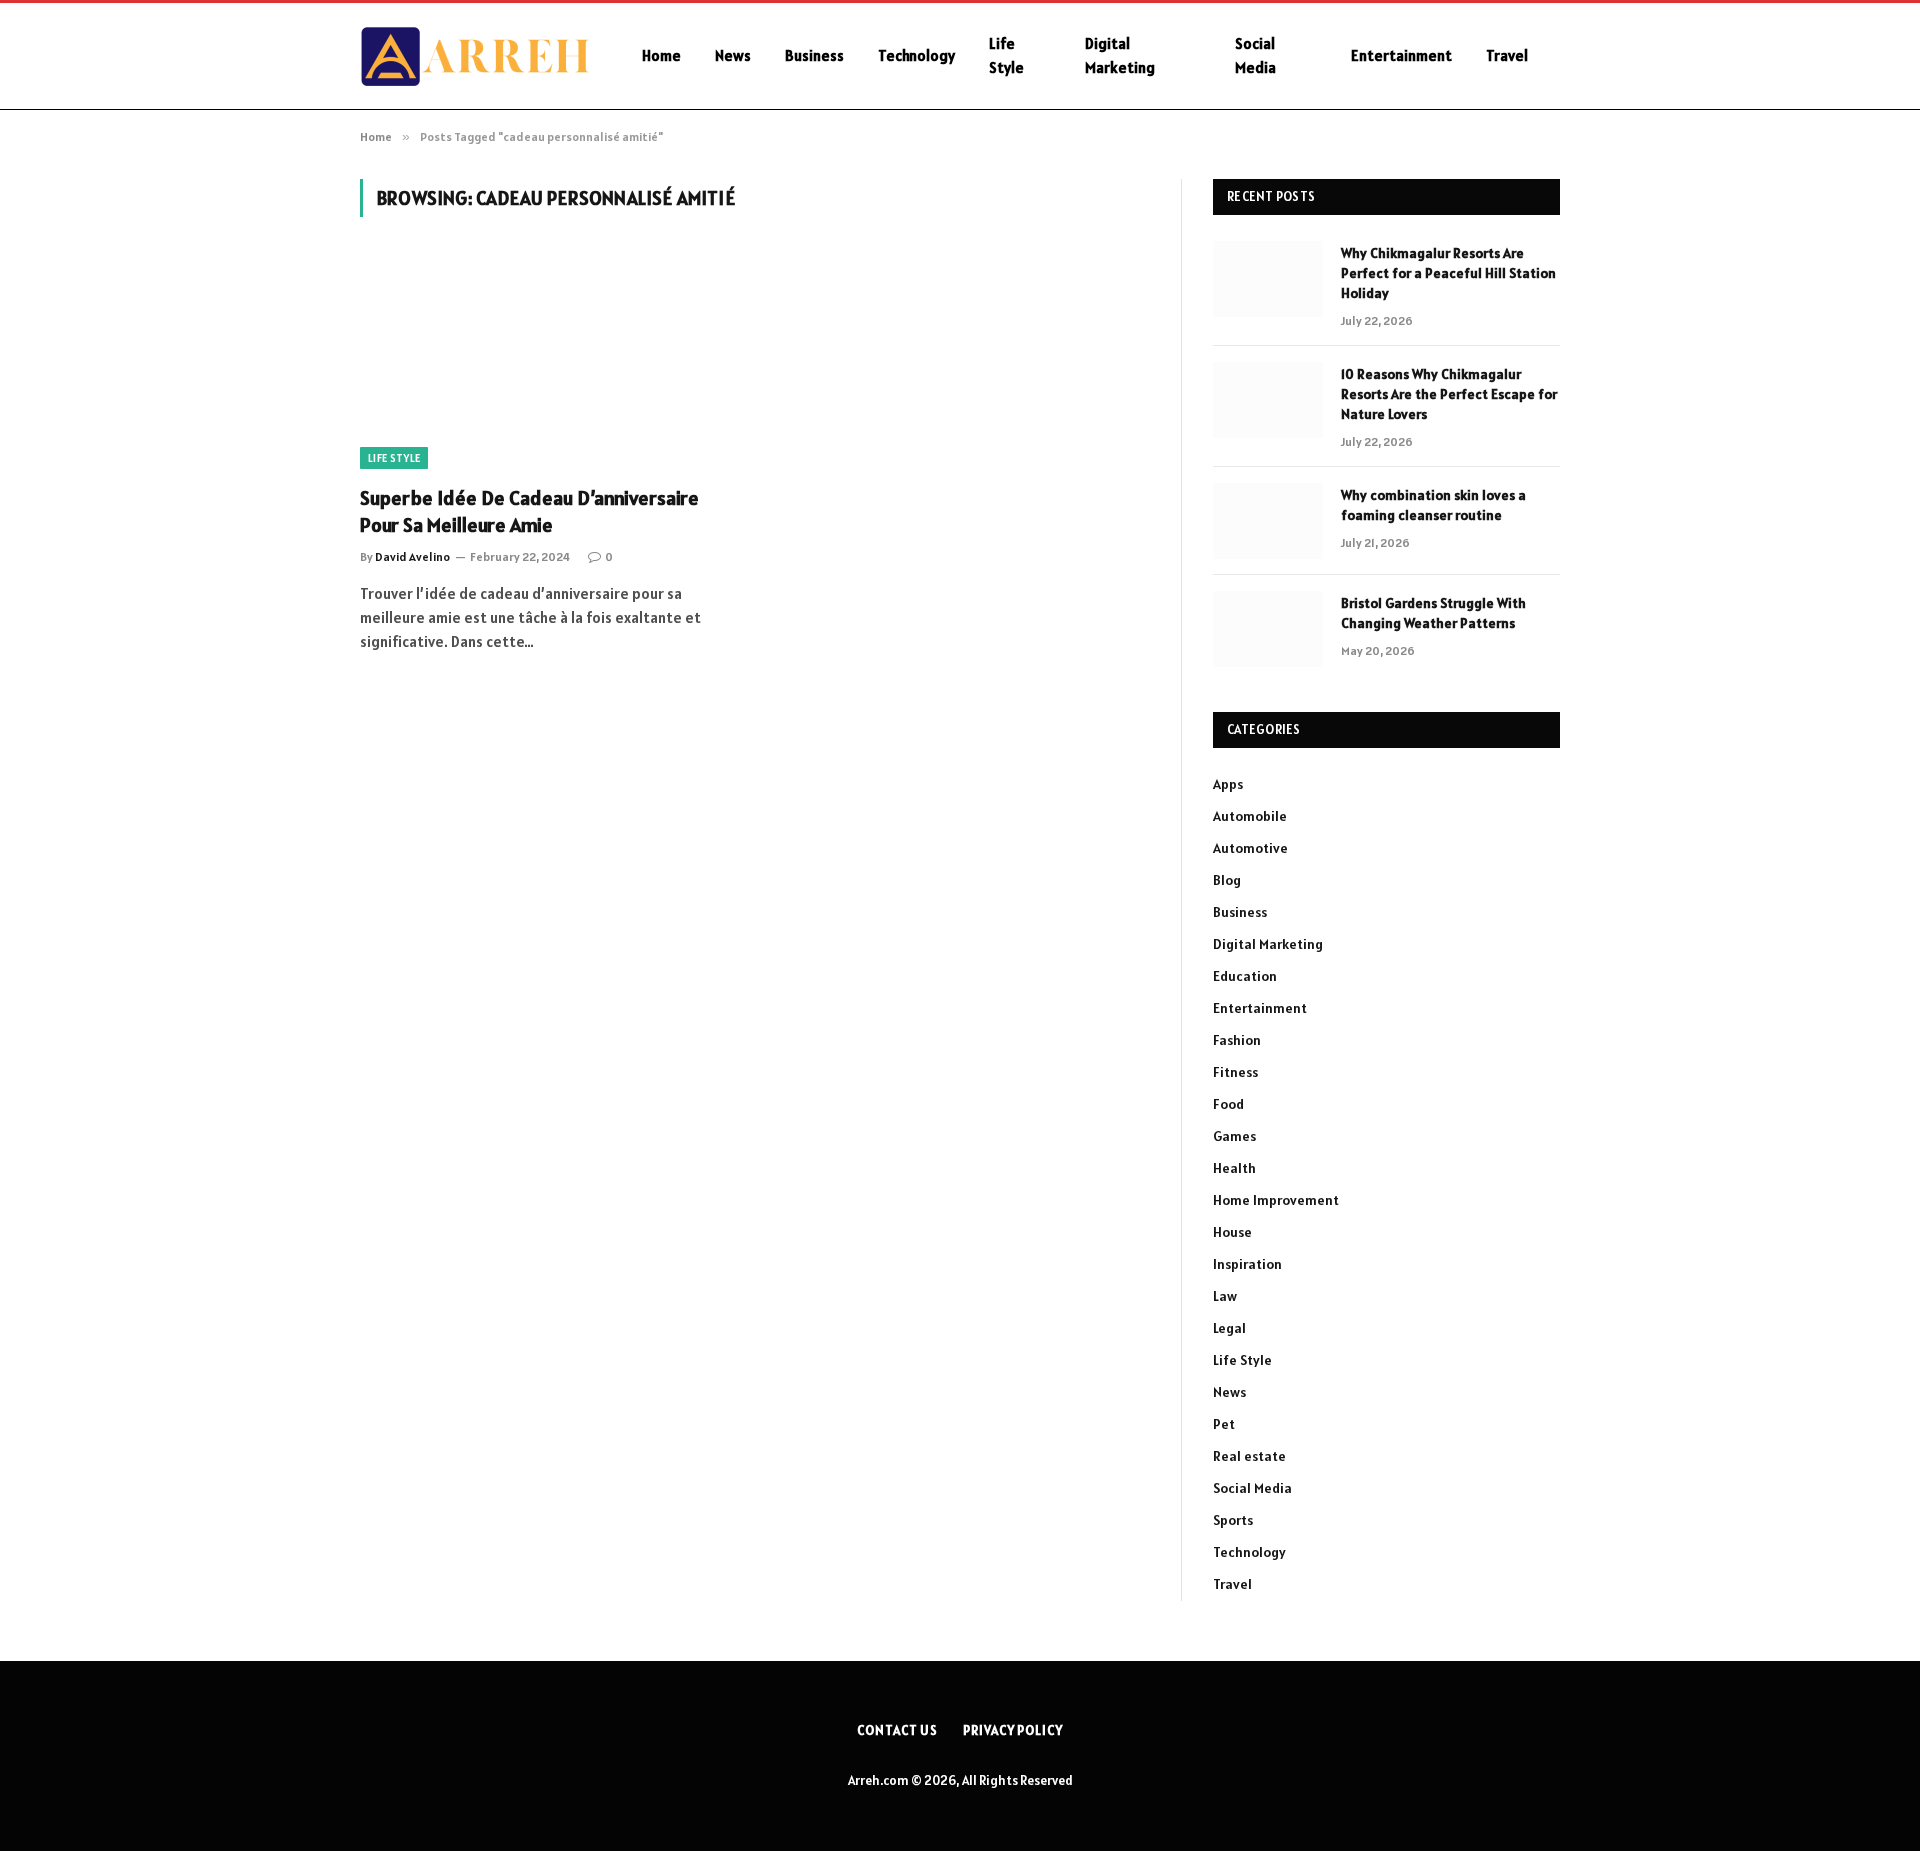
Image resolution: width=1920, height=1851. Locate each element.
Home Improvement (1276, 1200)
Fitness (1235, 1072)
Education (1245, 976)
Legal (1229, 1328)
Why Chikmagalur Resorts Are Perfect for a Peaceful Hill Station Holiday (1448, 273)
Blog (1227, 880)
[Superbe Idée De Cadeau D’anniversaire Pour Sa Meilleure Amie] (548, 363)
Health (1234, 1168)
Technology (916, 55)
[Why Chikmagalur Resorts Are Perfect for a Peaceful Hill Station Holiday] (1268, 279)
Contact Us (897, 1730)
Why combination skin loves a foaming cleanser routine (1433, 505)
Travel (1507, 55)
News (733, 55)
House (1232, 1232)
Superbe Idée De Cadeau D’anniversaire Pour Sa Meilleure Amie (529, 511)
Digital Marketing (1120, 55)
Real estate (1249, 1456)
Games (1234, 1136)
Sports (1233, 1520)
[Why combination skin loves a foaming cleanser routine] (1268, 521)
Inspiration (1247, 1264)
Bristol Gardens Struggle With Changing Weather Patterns (1433, 613)
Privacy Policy (1013, 1730)
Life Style (1006, 55)
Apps (1228, 784)
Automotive (1250, 848)
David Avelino (412, 556)
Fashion (1237, 1040)
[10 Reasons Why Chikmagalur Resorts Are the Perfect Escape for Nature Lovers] (1268, 400)
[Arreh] (475, 56)
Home (661, 55)
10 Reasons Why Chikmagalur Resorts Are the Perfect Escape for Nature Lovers (1449, 394)
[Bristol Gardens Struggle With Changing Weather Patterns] (1268, 629)
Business (814, 55)
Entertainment (1401, 55)
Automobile (1250, 816)
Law (1225, 1296)
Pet (1224, 1424)
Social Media (1255, 55)
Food (1228, 1104)
